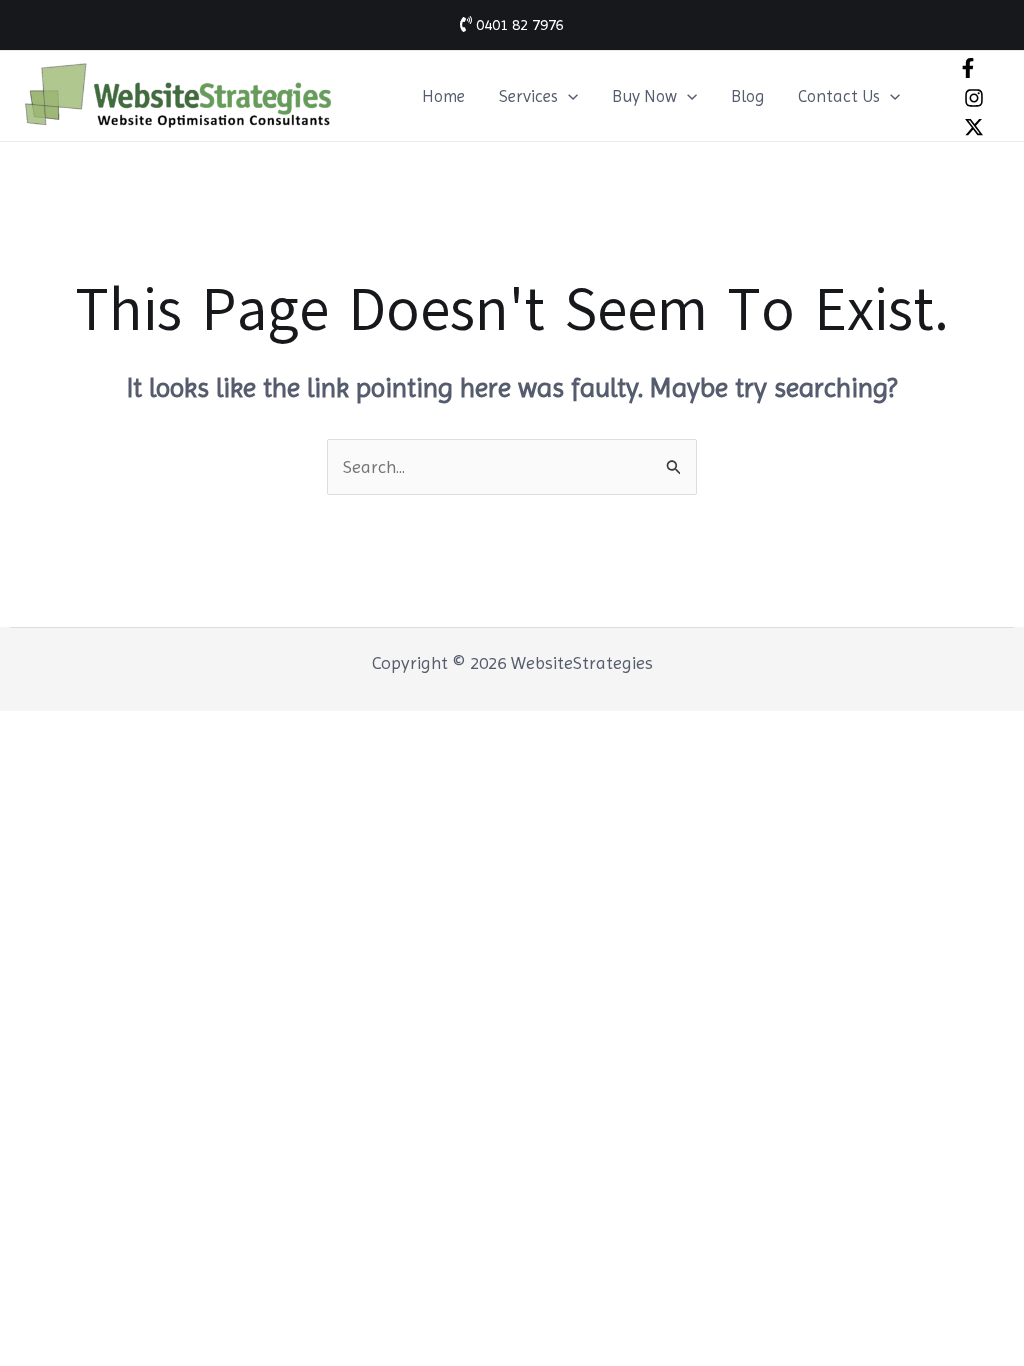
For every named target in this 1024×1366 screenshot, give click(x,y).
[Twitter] (974, 127)
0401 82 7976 (518, 24)
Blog (747, 96)
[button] (568, 96)
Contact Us (839, 96)
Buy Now (644, 96)
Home (443, 96)
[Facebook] (968, 68)
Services (528, 96)
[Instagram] (974, 98)
